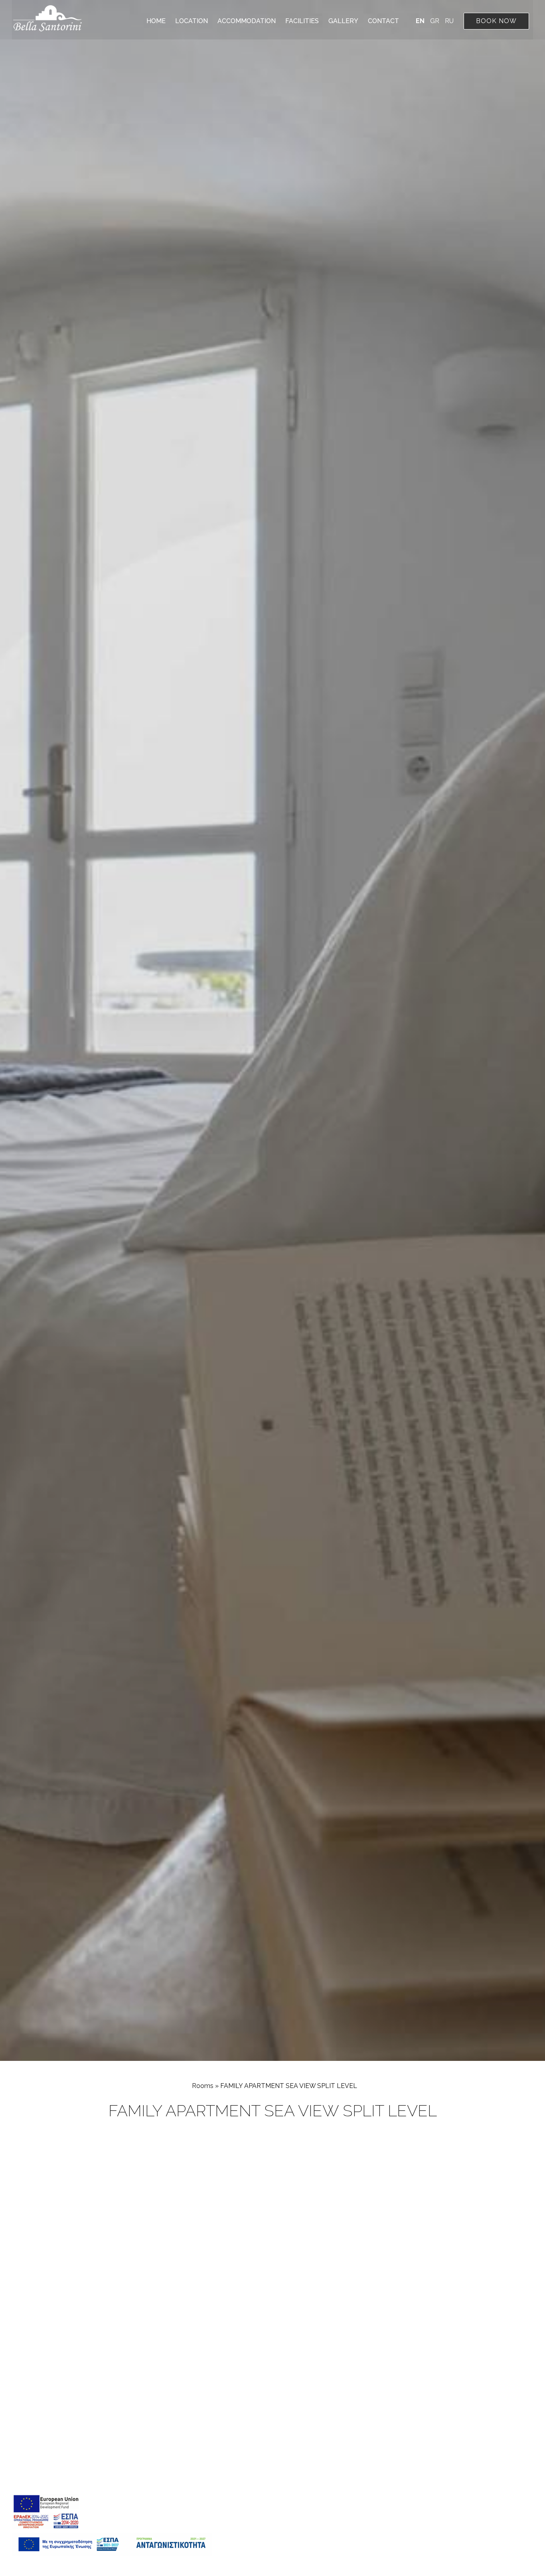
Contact (383, 21)
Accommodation (247, 21)
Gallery (343, 21)
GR (435, 21)
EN (421, 21)
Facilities (302, 21)
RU (449, 21)
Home (156, 21)
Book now (496, 21)
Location (192, 21)
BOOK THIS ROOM (496, 2146)
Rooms (203, 2086)
